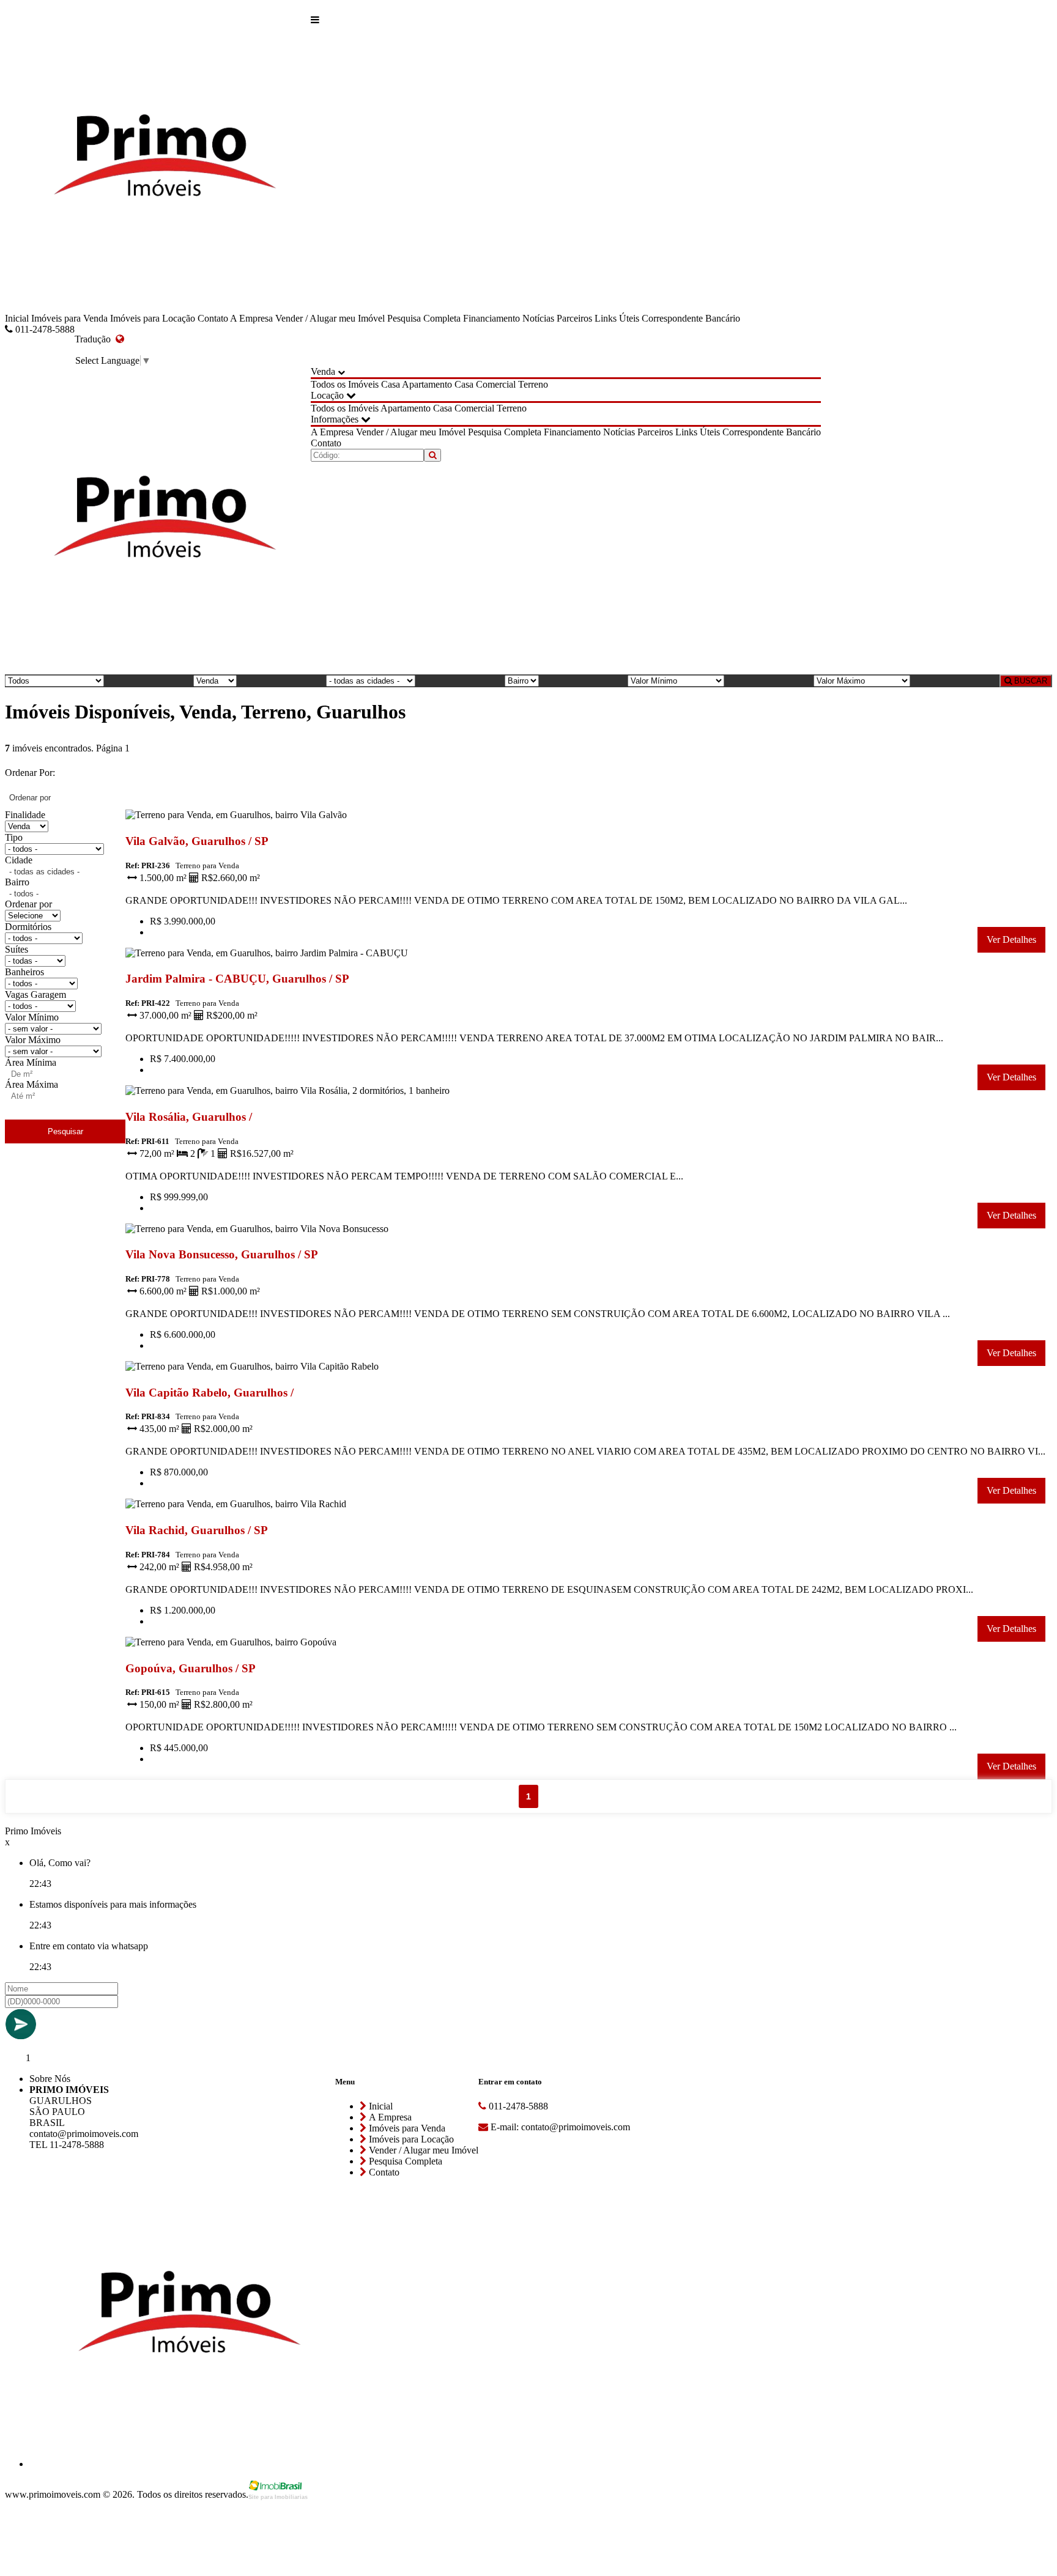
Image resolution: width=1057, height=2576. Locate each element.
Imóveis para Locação (153, 318)
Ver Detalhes (1011, 939)
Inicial (17, 318)
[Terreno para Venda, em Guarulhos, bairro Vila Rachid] (291, 1506)
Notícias (538, 318)
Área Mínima (31, 1062)
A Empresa (251, 318)
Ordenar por (28, 904)
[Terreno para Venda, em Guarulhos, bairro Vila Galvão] (291, 817)
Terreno (533, 384)
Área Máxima (32, 1084)
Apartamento (427, 384)
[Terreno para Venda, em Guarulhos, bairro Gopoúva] (291, 1644)
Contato (213, 318)
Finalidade (25, 815)
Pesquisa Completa (424, 318)
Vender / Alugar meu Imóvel (330, 318)
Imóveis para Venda (69, 318)
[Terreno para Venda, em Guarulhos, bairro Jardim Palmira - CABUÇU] (291, 955)
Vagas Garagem (35, 995)
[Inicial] (158, 159)
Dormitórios (28, 927)
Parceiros (574, 318)
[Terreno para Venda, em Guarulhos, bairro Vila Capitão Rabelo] (291, 1369)
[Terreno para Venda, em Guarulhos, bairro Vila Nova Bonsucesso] (291, 1231)
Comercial (496, 384)
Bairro (17, 882)
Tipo (14, 837)
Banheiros (24, 972)
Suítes (17, 949)
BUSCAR (1029, 681)
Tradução (95, 339)
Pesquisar (65, 1131)
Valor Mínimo (32, 1017)
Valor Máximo (33, 1040)
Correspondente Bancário (691, 318)
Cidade (19, 860)
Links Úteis (617, 318)
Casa (391, 384)
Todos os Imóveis (345, 384)
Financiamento (491, 318)
